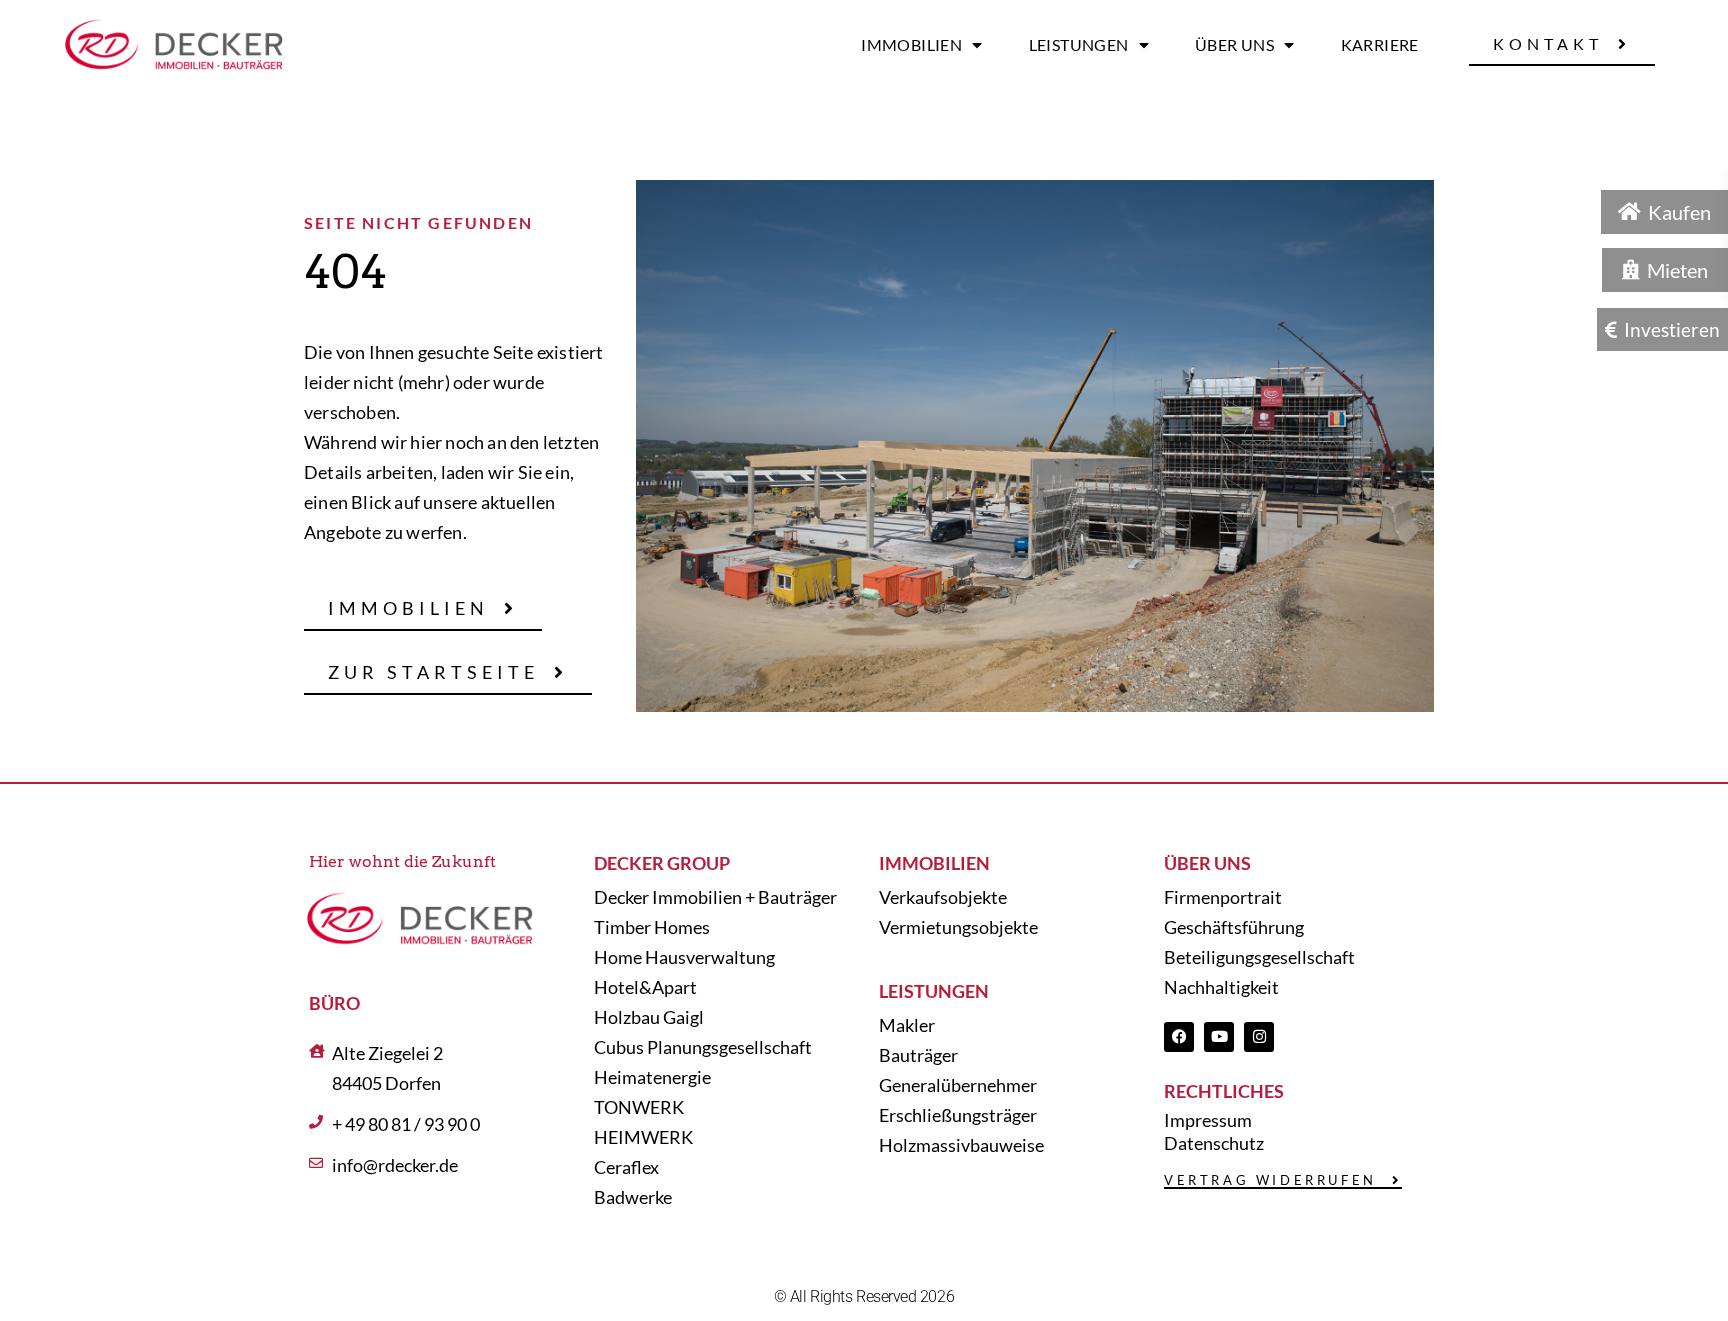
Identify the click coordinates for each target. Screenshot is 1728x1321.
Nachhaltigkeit (1221, 987)
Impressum (1208, 1120)
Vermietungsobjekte (958, 927)
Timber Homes (652, 927)
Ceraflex (626, 1167)
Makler (907, 1025)
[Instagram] (1259, 1037)
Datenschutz (1214, 1143)
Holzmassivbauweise (961, 1145)
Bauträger (918, 1055)
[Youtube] (1219, 1037)
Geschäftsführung (1234, 927)
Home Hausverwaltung (684, 957)
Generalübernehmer (958, 1085)
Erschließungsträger (958, 1115)
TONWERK (639, 1107)
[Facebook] (1179, 1037)
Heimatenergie (652, 1077)
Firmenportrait (1223, 897)
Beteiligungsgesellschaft (1259, 957)
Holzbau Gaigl (649, 1017)
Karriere (1380, 44)
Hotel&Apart (645, 987)
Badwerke (633, 1197)
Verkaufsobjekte (943, 897)
